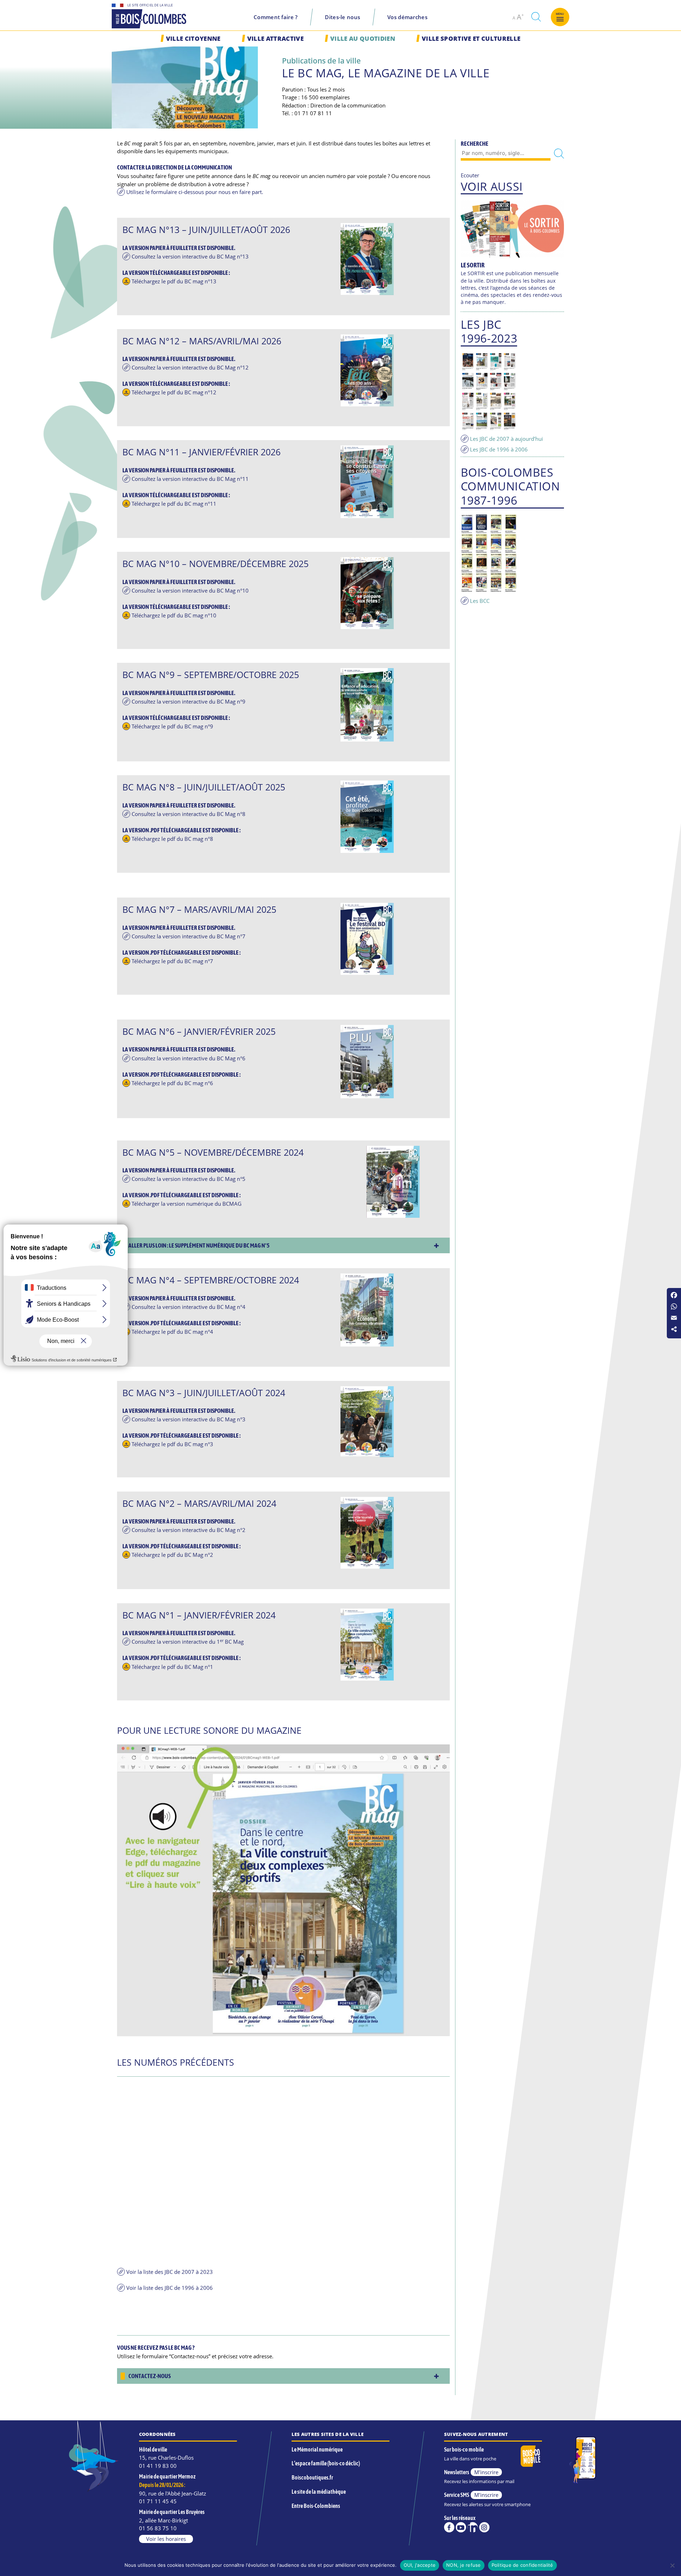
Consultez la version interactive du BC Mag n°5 (189, 1179)
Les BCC (480, 601)
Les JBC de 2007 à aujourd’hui (506, 439)
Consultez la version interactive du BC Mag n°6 (189, 1058)
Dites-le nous (342, 17)
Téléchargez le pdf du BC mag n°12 (174, 392)
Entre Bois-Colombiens (316, 2506)
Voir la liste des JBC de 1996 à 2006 (170, 2288)
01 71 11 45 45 (158, 2501)
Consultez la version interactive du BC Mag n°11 (190, 479)
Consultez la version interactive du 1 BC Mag (188, 1642)
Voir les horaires (166, 2539)
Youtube (461, 2527)
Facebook (449, 2527)
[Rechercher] (559, 154)
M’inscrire (486, 2472)
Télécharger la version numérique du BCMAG (187, 1204)
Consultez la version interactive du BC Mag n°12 (190, 367)
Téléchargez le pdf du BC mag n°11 (174, 504)
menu (560, 14)
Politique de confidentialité (522, 2565)
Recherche (475, 144)
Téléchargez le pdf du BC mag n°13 (174, 281)
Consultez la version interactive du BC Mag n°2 (189, 1530)
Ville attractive (275, 38)
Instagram (484, 2527)
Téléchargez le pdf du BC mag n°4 (172, 1332)
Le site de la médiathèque (319, 2492)
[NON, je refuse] (672, 2565)
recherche (536, 17)
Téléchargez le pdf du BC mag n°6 (172, 1083)
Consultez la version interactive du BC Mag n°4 (189, 1307)
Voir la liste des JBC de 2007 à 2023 (170, 2272)
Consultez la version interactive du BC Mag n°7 (189, 936)
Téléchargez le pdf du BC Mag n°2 (172, 1555)
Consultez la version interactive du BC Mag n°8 (189, 814)
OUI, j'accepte (420, 2565)
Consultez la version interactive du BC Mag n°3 (189, 1419)
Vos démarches (407, 17)
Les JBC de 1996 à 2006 (499, 449)
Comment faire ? (276, 17)
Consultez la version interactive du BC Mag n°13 (190, 256)
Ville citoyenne (193, 38)
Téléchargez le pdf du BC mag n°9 (172, 726)
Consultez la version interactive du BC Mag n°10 (190, 590)
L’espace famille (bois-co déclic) (326, 2463)
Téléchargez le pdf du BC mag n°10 (174, 615)
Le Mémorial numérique (317, 2449)
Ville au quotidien (363, 38)
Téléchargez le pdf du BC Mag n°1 (172, 1667)
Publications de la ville (321, 60)
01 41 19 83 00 (158, 2466)
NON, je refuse (464, 2565)
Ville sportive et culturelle (471, 38)
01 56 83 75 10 (158, 2528)
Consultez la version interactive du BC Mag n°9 (189, 701)
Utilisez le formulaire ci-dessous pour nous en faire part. (195, 192)
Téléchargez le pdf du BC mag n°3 (172, 1444)
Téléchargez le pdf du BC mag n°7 (172, 961)
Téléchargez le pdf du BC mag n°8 (172, 839)
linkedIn (473, 2527)
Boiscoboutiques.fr (312, 2477)
